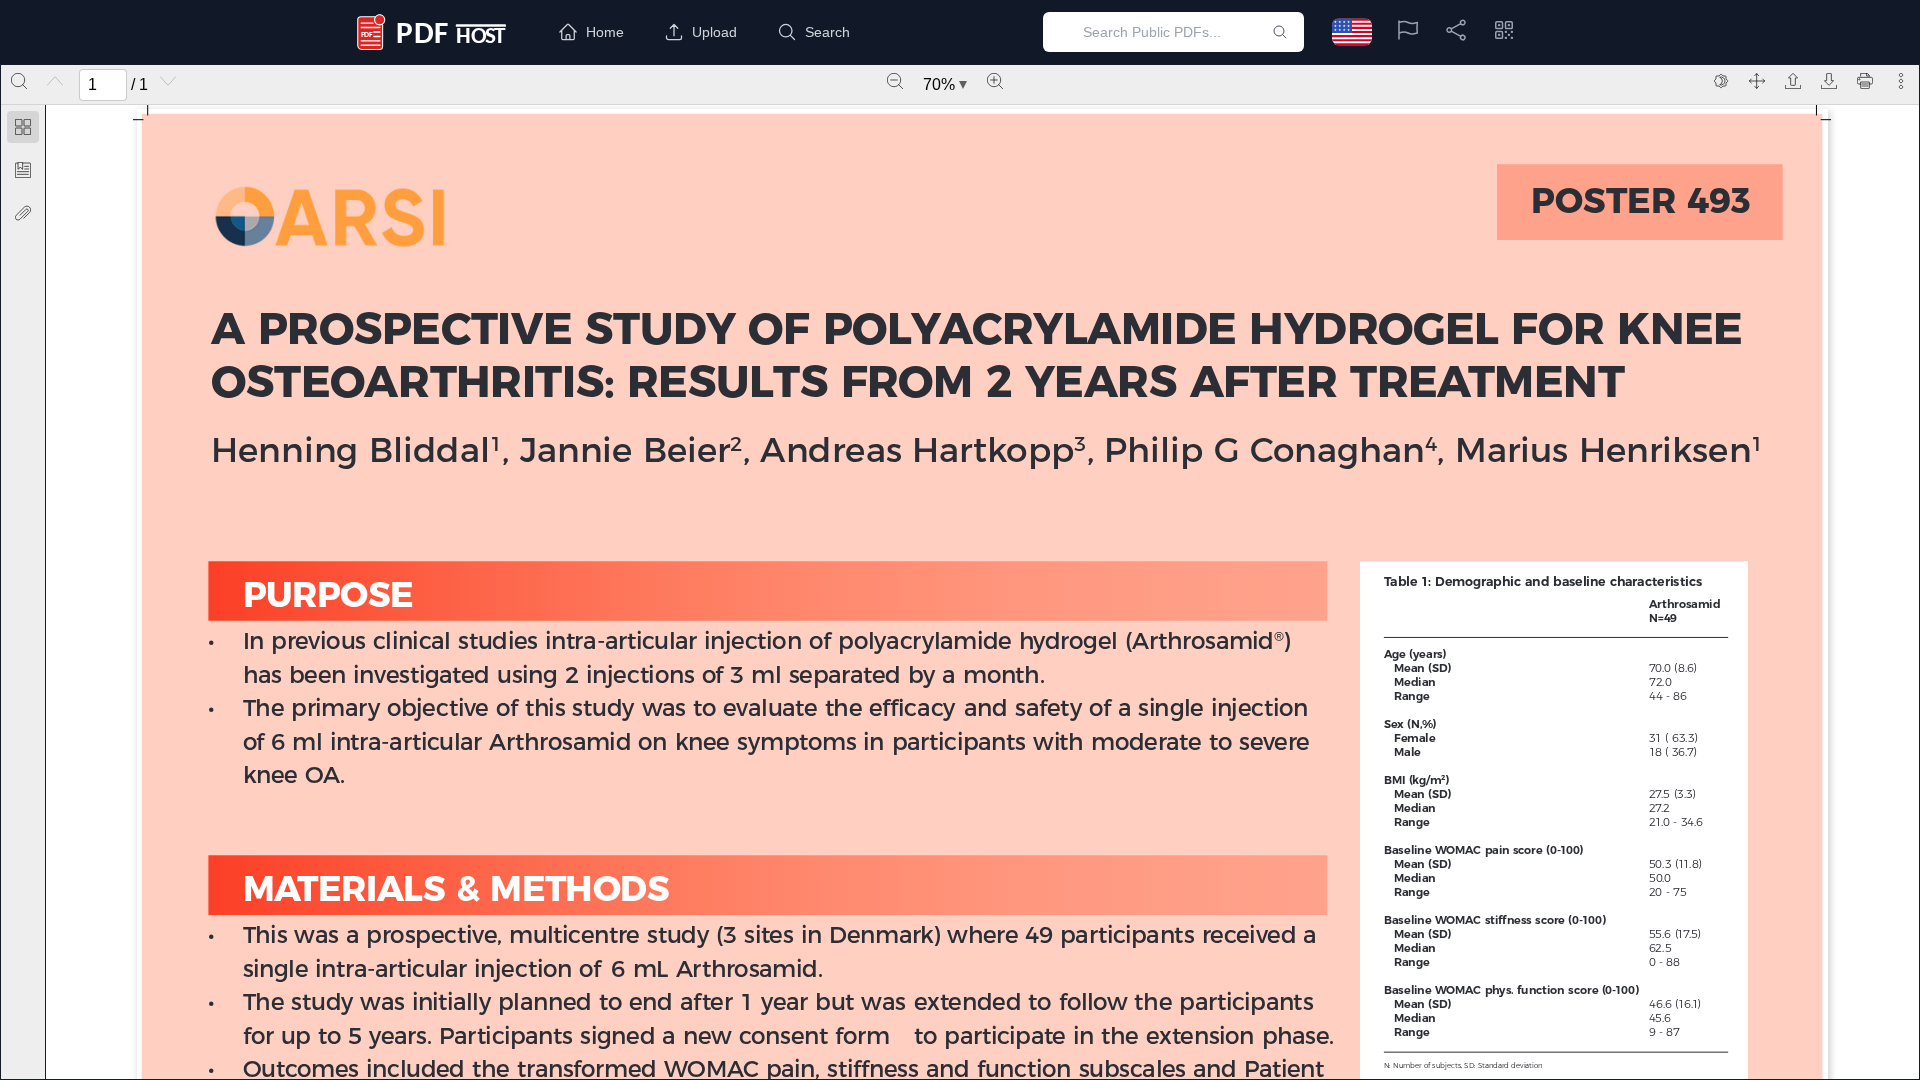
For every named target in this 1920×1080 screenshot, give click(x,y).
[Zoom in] (995, 81)
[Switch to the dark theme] (1721, 81)
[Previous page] (55, 81)
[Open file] (1793, 81)
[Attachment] (23, 213)
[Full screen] (1757, 81)
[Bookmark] (23, 170)
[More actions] (1901, 81)
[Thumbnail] (23, 127)
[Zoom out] (895, 81)
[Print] (1865, 81)
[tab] (23, 130)
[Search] (19, 81)
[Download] (1829, 81)
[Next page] (168, 81)
